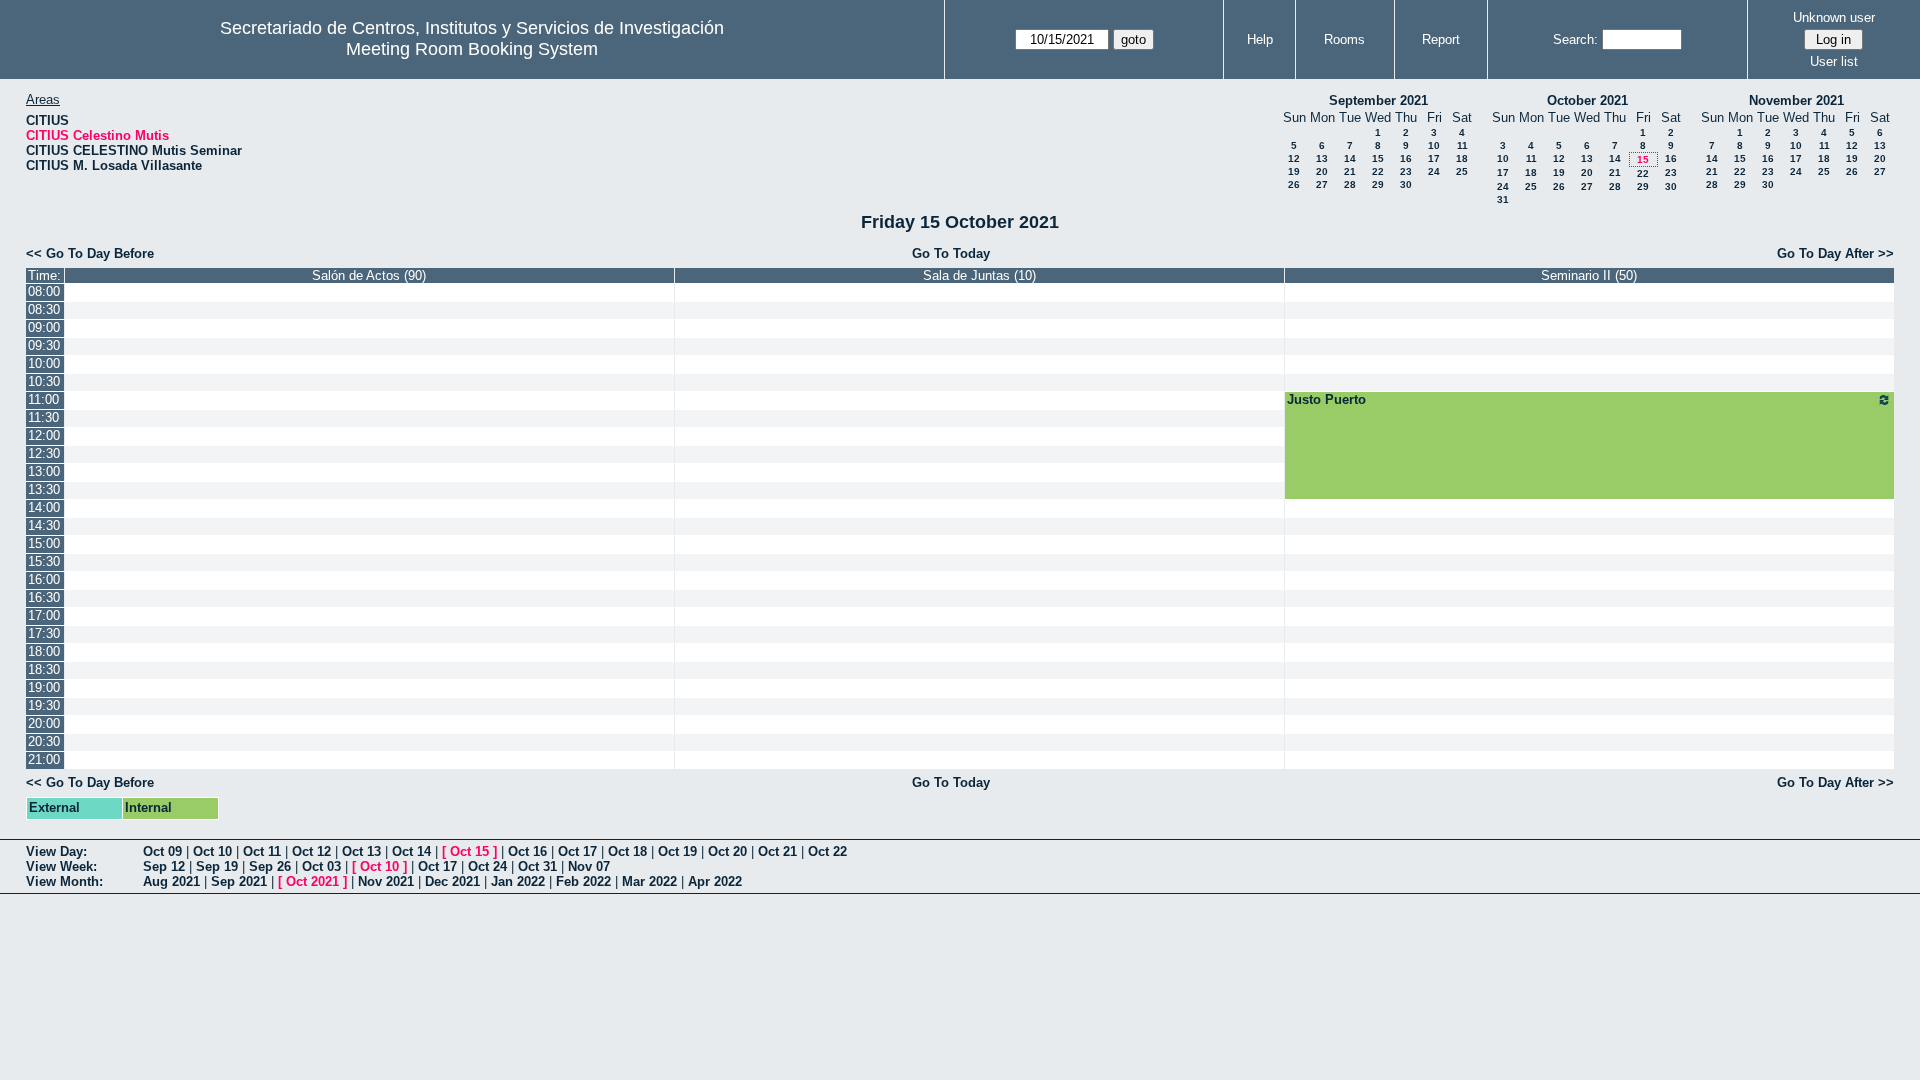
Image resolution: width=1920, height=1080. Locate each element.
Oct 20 (727, 851)
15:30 (44, 561)
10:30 (44, 381)
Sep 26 (270, 866)
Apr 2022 (715, 881)
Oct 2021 (312, 881)
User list (1834, 61)
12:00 (44, 435)
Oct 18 (627, 851)
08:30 (44, 309)
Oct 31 (537, 866)
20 (1322, 171)
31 (1503, 199)
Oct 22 (827, 851)
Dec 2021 (452, 881)
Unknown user (1834, 17)
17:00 (44, 615)
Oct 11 (262, 851)
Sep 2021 (239, 881)
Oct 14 (411, 851)
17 (1434, 158)
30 (1406, 184)
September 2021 (1378, 100)
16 (1406, 158)
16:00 (44, 579)
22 (1378, 171)
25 (1462, 171)
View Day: (56, 851)
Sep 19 (217, 866)
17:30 (44, 633)
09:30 (44, 345)
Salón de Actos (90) (369, 275)
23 (1406, 171)
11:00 (43, 399)
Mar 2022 (649, 881)
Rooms (1344, 39)
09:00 (44, 327)
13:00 (44, 471)
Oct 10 (212, 851)
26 (1294, 184)
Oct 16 (527, 851)
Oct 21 (777, 851)
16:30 (44, 597)
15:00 (44, 543)
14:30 (44, 525)
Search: (1575, 39)
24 (1434, 171)
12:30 (44, 453)
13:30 (44, 489)
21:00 (44, 759)
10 (1434, 145)
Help (1260, 39)
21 (1350, 171)
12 (1294, 158)
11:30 (43, 417)
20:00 (44, 723)
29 (1378, 184)
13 (1322, 158)
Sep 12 (164, 866)
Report (1441, 39)
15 (1378, 158)
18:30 (44, 669)
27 (1322, 184)
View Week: (61, 866)
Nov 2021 (386, 881)
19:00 (44, 687)
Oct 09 (162, 851)
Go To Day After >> (1835, 253)
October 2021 (1587, 100)
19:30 (44, 705)
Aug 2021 (171, 881)
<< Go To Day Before (90, 253)
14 (1350, 158)
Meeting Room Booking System (472, 49)
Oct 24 (487, 866)
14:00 (44, 507)
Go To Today (951, 253)
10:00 (44, 363)
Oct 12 (311, 851)
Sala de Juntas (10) (979, 275)
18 (1462, 158)
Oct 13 (361, 851)
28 (1350, 184)
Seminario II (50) (1589, 275)
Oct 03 (321, 866)
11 (1462, 145)
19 (1294, 171)
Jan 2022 (518, 881)
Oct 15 (469, 851)
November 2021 (1796, 100)
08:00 (44, 291)
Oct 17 (577, 851)
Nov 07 (589, 866)
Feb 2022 (583, 881)
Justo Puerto (1326, 399)
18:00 (44, 651)
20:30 (44, 741)
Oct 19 (677, 851)
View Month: (64, 881)
